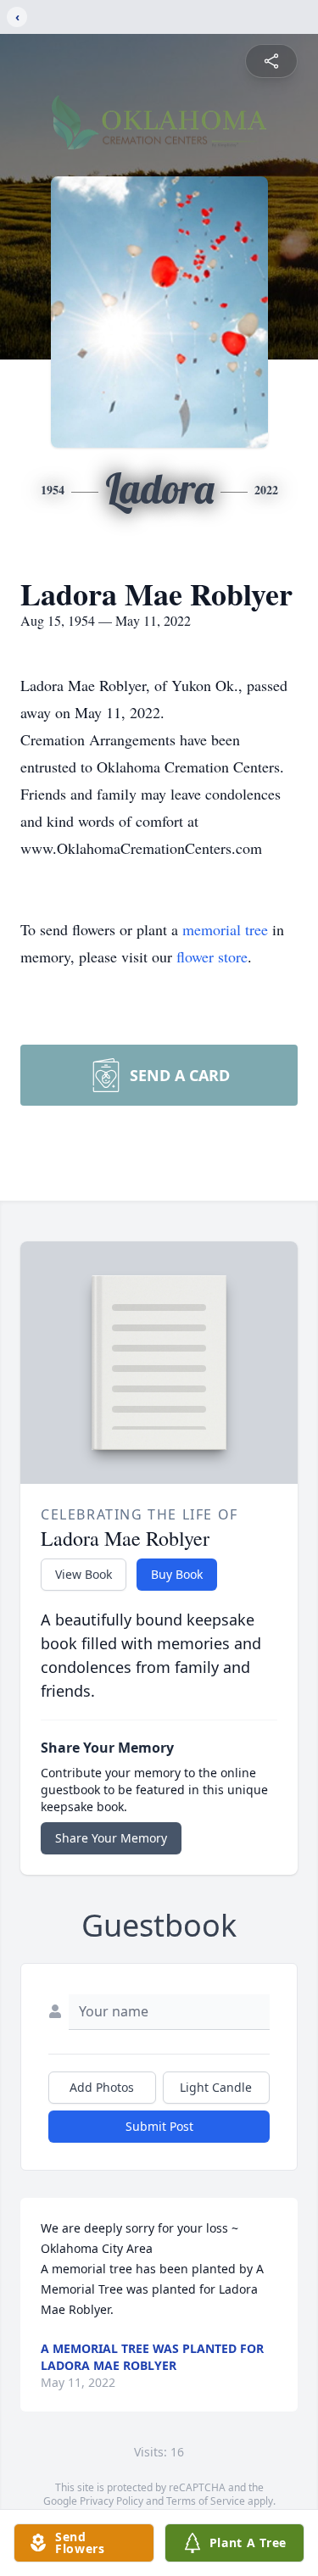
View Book (84, 1574)
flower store (212, 956)
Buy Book (177, 1574)
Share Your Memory (111, 1838)
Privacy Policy (112, 2501)
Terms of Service (206, 2501)
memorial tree (225, 929)
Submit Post (159, 2126)
